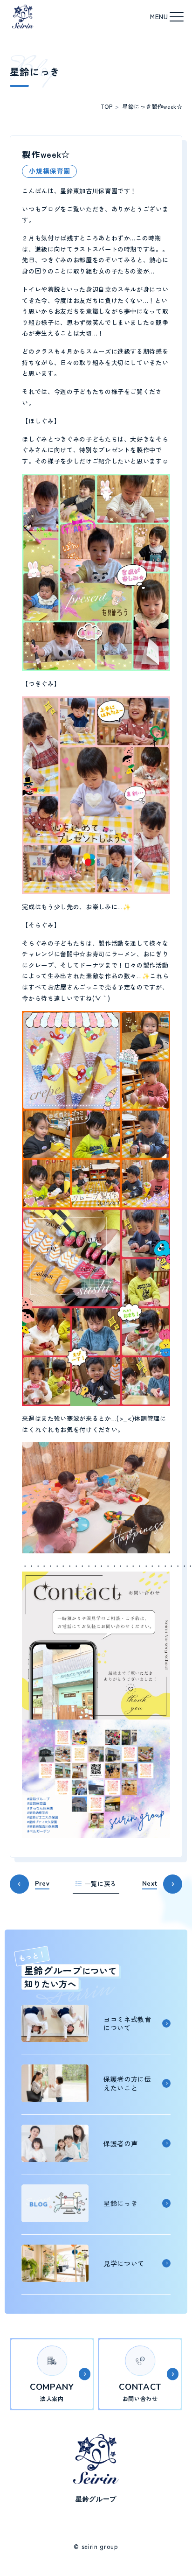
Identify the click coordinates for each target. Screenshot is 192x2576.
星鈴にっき (137, 106)
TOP (107, 106)
